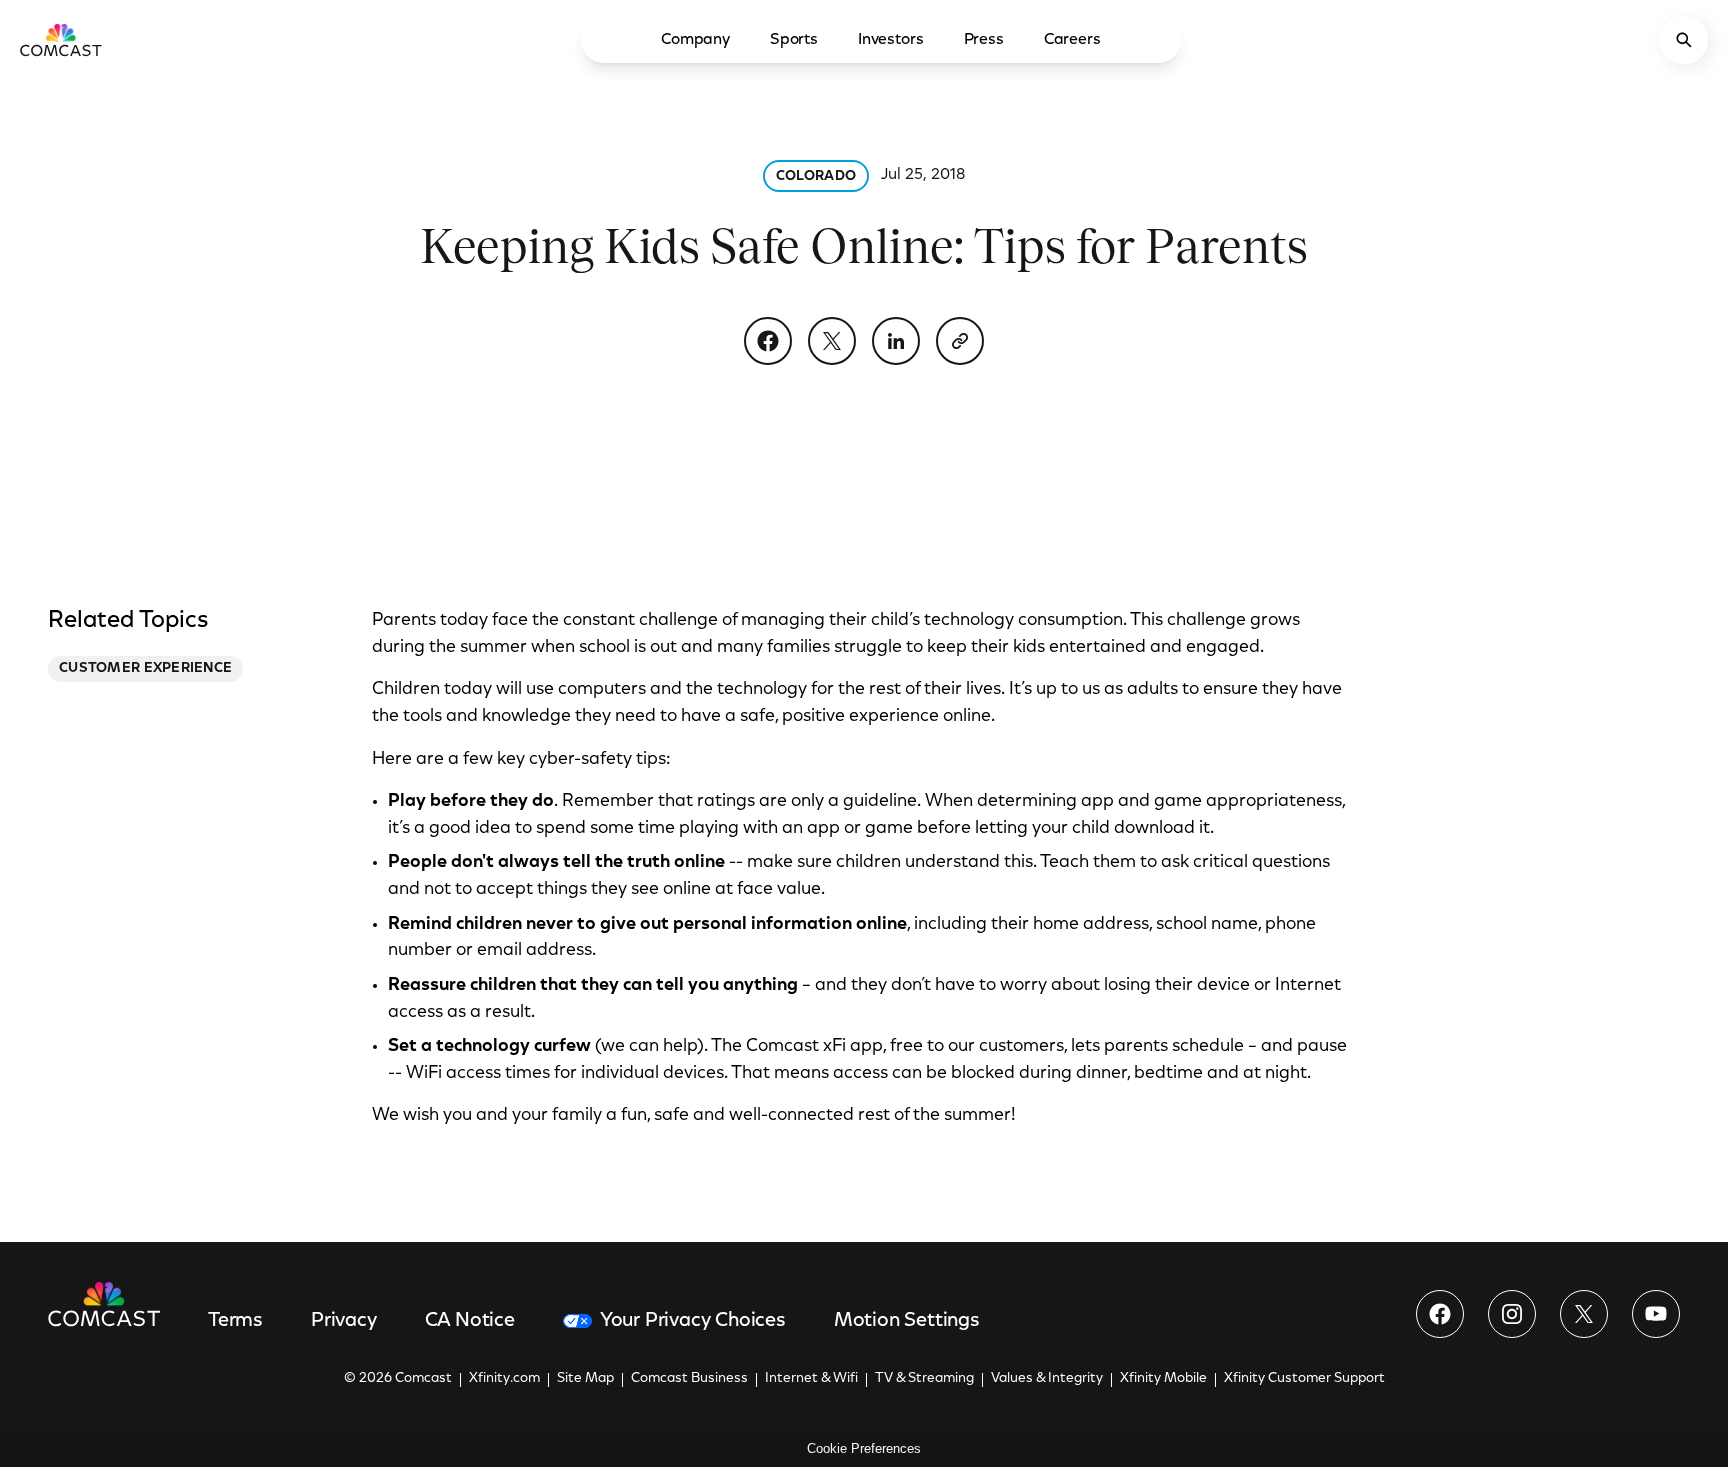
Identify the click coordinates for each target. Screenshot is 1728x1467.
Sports (794, 40)
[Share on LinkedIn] (896, 341)
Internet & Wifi (811, 1379)
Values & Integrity (1047, 1379)
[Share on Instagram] (1512, 1314)
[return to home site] (61, 40)
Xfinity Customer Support (1304, 1379)
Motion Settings (907, 1321)
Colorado (816, 177)
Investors (891, 40)
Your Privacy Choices (693, 1321)
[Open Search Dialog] (1684, 40)
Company (695, 40)
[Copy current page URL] (960, 341)
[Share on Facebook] (768, 341)
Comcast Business (689, 1379)
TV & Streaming (924, 1379)
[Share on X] (832, 341)
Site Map (585, 1379)
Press (984, 40)
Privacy (344, 1321)
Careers (1072, 40)
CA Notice (470, 1321)
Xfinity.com (504, 1379)
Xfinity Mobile (1163, 1379)
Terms (235, 1321)
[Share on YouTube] (1656, 1314)
